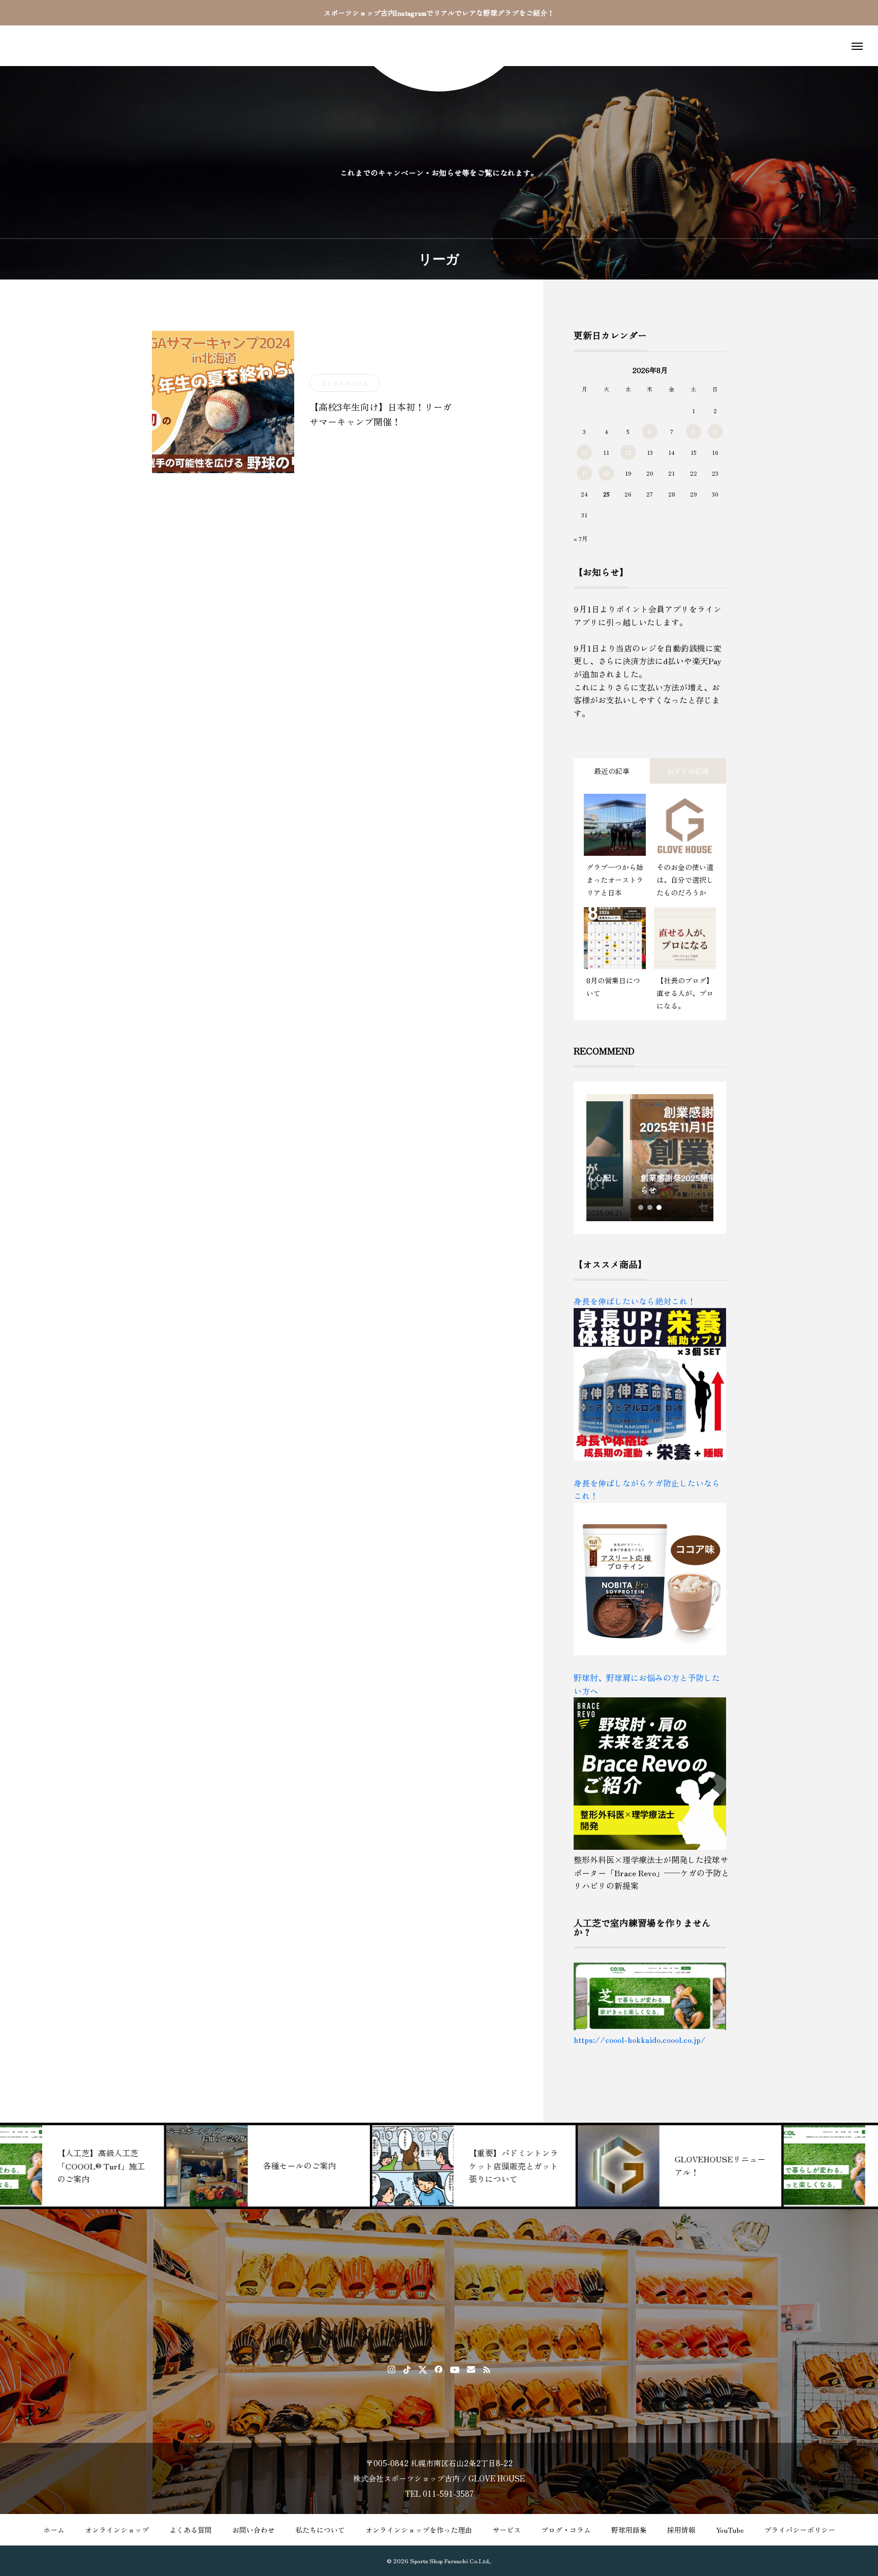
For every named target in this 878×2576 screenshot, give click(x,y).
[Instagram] (391, 2369)
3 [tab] (660, 1207)
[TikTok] (407, 2369)
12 (628, 452)
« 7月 (581, 538)
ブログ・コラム (566, 2530)
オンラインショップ (117, 2530)
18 (606, 473)
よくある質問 (191, 2530)
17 (585, 473)
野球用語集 (629, 2530)
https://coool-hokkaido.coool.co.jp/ (640, 2039)
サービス (507, 2530)
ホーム (54, 2530)
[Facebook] (439, 2369)
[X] (423, 2369)
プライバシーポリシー (800, 2530)
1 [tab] (641, 1207)
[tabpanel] (650, 1158)
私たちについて (320, 2530)
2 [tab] (650, 1207)
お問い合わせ (254, 2530)
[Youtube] (455, 2369)
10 (585, 452)
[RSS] (487, 2369)
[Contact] (471, 2369)
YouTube (730, 2530)
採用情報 (681, 2530)
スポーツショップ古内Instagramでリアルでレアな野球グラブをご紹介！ (439, 13)
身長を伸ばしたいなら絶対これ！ (635, 1301)
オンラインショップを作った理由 (419, 2530)
